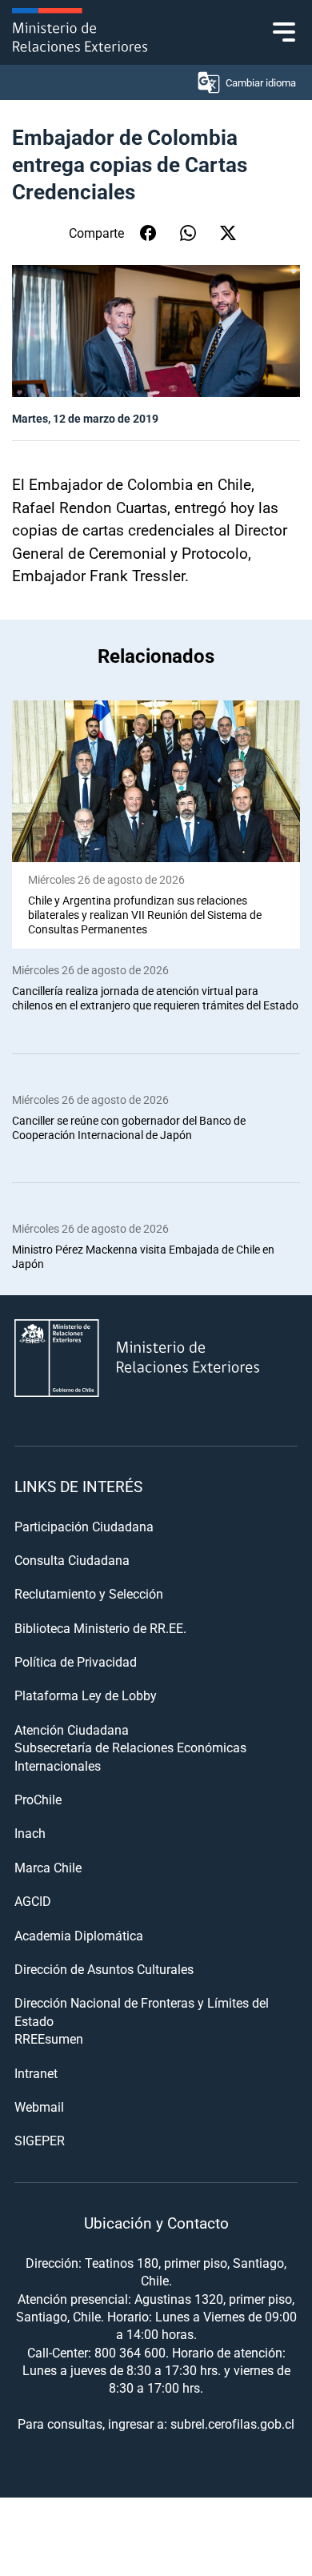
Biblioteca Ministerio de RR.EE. (100, 1628)
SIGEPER (40, 2140)
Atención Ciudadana (72, 1729)
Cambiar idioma (261, 82)
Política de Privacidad (76, 1661)
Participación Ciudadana (84, 1526)
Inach (30, 1833)
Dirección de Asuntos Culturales (104, 1969)
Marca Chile (48, 1867)
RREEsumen (49, 2038)
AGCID (33, 1901)
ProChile (38, 1799)
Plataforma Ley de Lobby (86, 1695)
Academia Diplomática (79, 1935)
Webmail (39, 2107)
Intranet (36, 2073)
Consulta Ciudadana (72, 1560)
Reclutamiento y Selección (89, 1593)
